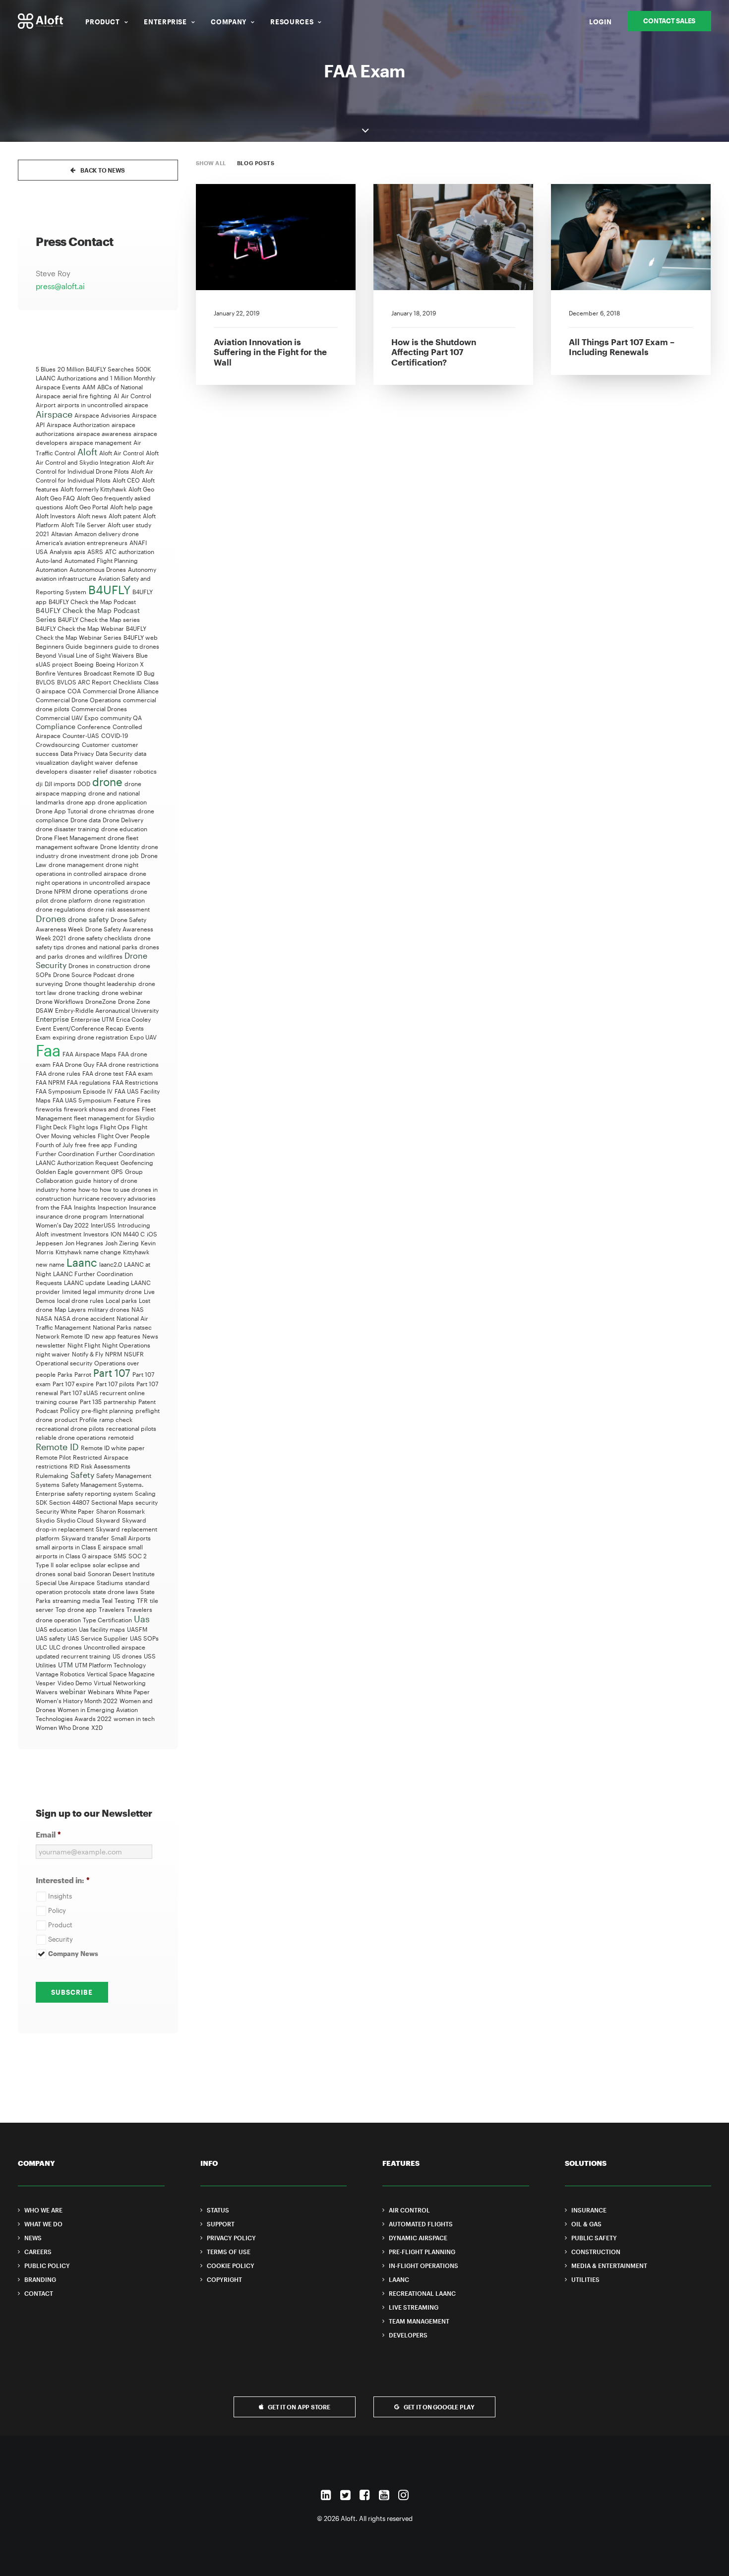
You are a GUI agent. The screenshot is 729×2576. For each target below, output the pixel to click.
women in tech (134, 1718)
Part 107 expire (73, 1384)
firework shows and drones (102, 1109)
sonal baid (72, 1574)
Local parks (121, 1300)
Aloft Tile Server (83, 525)
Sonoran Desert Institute (121, 1574)
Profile (88, 1419)
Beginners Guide (59, 646)
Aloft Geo (141, 489)
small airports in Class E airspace (81, 1547)
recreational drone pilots (70, 1428)
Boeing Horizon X (120, 664)
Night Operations (126, 1345)
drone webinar (122, 992)
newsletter (51, 1345)
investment (66, 1234)
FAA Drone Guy (73, 1064)
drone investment (85, 856)
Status (218, 2210)
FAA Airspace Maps (89, 1054)
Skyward (108, 1520)
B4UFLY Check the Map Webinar (80, 628)
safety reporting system (100, 1493)
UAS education (56, 1629)
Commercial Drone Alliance (121, 691)
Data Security (114, 753)
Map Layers (70, 1309)
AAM (89, 387)
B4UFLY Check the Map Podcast (92, 602)
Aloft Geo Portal (87, 507)
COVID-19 (115, 736)
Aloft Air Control (121, 453)
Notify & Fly (88, 1354)
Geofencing (137, 1163)
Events (135, 1028)
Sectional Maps (112, 1502)
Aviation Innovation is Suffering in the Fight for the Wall (270, 352)
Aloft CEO (126, 480)
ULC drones (65, 1647)
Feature (124, 1100)
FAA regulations (89, 1082)
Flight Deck (51, 1127)
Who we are (43, 2210)
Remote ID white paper (113, 1448)
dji (39, 784)
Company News (73, 1954)
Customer (96, 744)
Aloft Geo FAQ (55, 498)
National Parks (112, 1327)
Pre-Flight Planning (422, 2252)
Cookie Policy (231, 2266)
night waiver (53, 1354)
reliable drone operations (71, 1437)
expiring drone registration (90, 1037)
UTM (65, 1665)
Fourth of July (54, 1145)
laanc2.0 (111, 1264)
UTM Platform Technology (110, 1665)
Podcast (47, 1411)
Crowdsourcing (58, 744)
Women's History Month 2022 (77, 1701)
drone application (122, 802)
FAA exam (139, 1073)
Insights (85, 1207)
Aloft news (92, 516)
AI (116, 396)
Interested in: (63, 1880)
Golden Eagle (54, 1171)
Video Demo (75, 1683)
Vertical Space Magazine (121, 1674)
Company (229, 22)
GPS (117, 1171)
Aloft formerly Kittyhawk (93, 489)
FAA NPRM (50, 1082)
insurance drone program (72, 1216)
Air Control (136, 396)
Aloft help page (131, 507)
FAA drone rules (58, 1073)
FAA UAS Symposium (82, 1100)
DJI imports (60, 784)
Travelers (112, 1609)
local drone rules (80, 1300)
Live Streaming (414, 2307)
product (66, 1419)
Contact (39, 2293)
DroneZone (101, 1001)
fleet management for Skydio (114, 1118)
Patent (147, 1402)
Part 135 (91, 1402)
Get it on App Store (299, 2407)
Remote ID (57, 1447)
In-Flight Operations (424, 2266)
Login (600, 22)
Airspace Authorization (78, 425)
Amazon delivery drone (107, 534)
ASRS (95, 552)
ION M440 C (128, 1234)
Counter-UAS (81, 736)
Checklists (127, 682)
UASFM (137, 1629)
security (147, 1502)
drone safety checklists (100, 938)
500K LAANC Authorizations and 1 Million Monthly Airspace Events (95, 378)
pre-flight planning (107, 1411)
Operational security (64, 1363)
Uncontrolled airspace (115, 1647)
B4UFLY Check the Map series (99, 619)
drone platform (71, 900)
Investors (96, 1234)
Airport (46, 405)
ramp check (116, 1419)
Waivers (47, 1692)
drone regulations (61, 909)
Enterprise (165, 22)
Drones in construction (100, 966)
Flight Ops (115, 1127)
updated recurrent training (73, 1656)
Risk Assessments (106, 1466)
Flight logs (84, 1127)
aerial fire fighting (87, 396)
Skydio (45, 1520)
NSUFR (134, 1354)
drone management (76, 864)
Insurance (143, 1207)
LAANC (399, 2279)
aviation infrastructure (66, 578)
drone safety (88, 919)
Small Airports (131, 1538)
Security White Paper (65, 1511)
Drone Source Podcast (84, 975)
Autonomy (142, 569)
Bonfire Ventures (59, 673)
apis (80, 552)
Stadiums (110, 1583)
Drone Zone (134, 1001)
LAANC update (85, 1283)
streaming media (76, 1600)
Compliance (56, 726)
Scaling (145, 1493)
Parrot (83, 1374)
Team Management (419, 2321)
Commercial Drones (99, 709)
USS (150, 1656)
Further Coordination (65, 1154)
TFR (142, 1600)
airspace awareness (104, 433)
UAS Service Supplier (98, 1638)
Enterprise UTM (92, 1019)
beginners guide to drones (122, 646)
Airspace (54, 414)
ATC (111, 552)
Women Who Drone (62, 1727)
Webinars (101, 1692)
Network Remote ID (63, 1336)
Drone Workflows (60, 1001)
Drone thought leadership (101, 983)
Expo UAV (143, 1037)
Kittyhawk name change (88, 1252)
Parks (65, 1374)
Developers (408, 2335)
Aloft (87, 452)
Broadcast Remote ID (113, 673)
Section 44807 (69, 1502)
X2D (97, 1727)
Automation (52, 569)
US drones (127, 1656)
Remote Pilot (53, 1457)
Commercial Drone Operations (78, 700)
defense (126, 762)
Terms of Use (229, 2252)
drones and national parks (102, 947)
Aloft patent (125, 516)
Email (48, 1835)
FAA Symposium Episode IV (74, 1091)
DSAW (44, 1010)
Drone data (86, 820)
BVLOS (45, 682)
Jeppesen (49, 1243)
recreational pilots (131, 1428)
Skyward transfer (85, 1538)
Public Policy (47, 2266)
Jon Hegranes (84, 1243)
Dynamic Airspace (418, 2238)
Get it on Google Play (439, 2407)
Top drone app (76, 1609)
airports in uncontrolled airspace (103, 405)
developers (52, 771)
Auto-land (49, 560)
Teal (107, 1600)
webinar (73, 1691)
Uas (142, 1619)
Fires (144, 1100)
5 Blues (46, 369)
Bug (149, 673)
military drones (109, 1309)
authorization (136, 552)
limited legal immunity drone (102, 1291)
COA (74, 691)
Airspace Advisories (102, 415)
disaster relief (89, 771)
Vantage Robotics (60, 1674)
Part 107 (112, 1373)
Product (103, 22)
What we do (43, 2224)
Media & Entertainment (609, 2266)
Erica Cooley (133, 1019)
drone (107, 782)
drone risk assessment (119, 909)
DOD (84, 784)
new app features (116, 1336)
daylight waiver (92, 762)
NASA (44, 1318)
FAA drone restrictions (127, 1064)
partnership (120, 1402)
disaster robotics (133, 771)
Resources (292, 22)
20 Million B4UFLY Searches (96, 369)
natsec (143, 1327)
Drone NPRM (53, 891)
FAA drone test (103, 1073)
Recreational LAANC (422, 2293)
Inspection (112, 1207)
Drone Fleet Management (71, 838)
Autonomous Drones (98, 569)
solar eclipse (73, 1565)
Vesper (46, 1683)
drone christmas (113, 811)
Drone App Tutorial (62, 811)
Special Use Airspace (65, 1583)
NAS (138, 1309)
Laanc (82, 1262)
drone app (81, 802)
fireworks (49, 1109)
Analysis (61, 552)
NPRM (114, 1354)
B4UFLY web (141, 637)
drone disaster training (67, 829)
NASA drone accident (84, 1318)
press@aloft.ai (60, 286)
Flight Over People (124, 1136)
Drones (51, 919)
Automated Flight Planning (101, 560)
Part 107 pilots (115, 1384)
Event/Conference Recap (88, 1028)
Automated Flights (421, 2224)
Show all (211, 163)
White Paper (133, 1692)
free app (100, 1145)
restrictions (52, 1466)
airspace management (100, 442)
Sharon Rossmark (121, 1511)
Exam (43, 1037)
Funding (126, 1145)
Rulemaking (52, 1475)
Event (43, 1028)
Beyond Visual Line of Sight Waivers (85, 655)
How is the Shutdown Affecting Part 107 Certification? (434, 352)
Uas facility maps (102, 1629)
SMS (120, 1556)
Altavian (62, 534)
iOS (152, 1234)
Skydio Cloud (75, 1520)
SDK (41, 1502)
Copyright (224, 2279)
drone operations (101, 891)
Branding (40, 2279)
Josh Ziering (122, 1243)
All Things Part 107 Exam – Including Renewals (622, 347)
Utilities (46, 1665)
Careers (38, 2252)
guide (83, 1180)
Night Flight (84, 1345)
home (68, 1189)
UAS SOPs (144, 1638)
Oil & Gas (586, 2224)
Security (61, 1939)
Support (221, 2224)
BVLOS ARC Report (84, 682)
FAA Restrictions (135, 1082)
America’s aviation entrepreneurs (82, 543)
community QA (121, 718)
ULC (41, 1647)
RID (74, 1466)
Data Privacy (77, 753)
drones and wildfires (94, 956)
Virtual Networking (120, 1683)
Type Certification (107, 1620)
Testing (125, 1600)
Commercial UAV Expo (67, 718)
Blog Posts (256, 163)
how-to (88, 1189)
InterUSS (103, 1225)
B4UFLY (109, 589)
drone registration (120, 900)
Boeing (84, 664)
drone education (124, 829)
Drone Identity (120, 847)
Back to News (103, 170)
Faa (48, 1050)
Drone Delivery (123, 820)
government (92, 1171)
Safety (82, 1475)
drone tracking (79, 992)
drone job (125, 856)
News (150, 1336)
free (81, 1145)
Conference (94, 727)
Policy (70, 1410)
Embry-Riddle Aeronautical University (107, 1010)
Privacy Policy (231, 2238)
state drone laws (116, 1592)
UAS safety (51, 1638)
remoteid (121, 1437)
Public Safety (594, 2238)
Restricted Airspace (101, 1457)
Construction (596, 2252)
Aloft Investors (56, 516)
